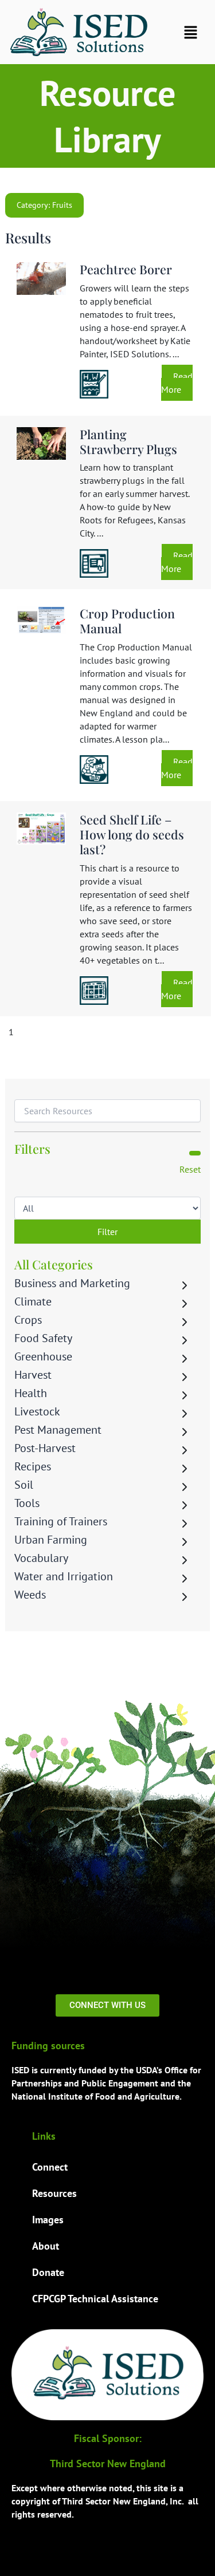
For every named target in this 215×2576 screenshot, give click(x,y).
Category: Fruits (44, 205)
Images (48, 2220)
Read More (177, 383)
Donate (48, 2272)
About (46, 2246)
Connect (50, 2167)
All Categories (54, 1264)
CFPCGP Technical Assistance (95, 2299)
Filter (107, 1232)
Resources (54, 2193)
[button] (191, 32)
